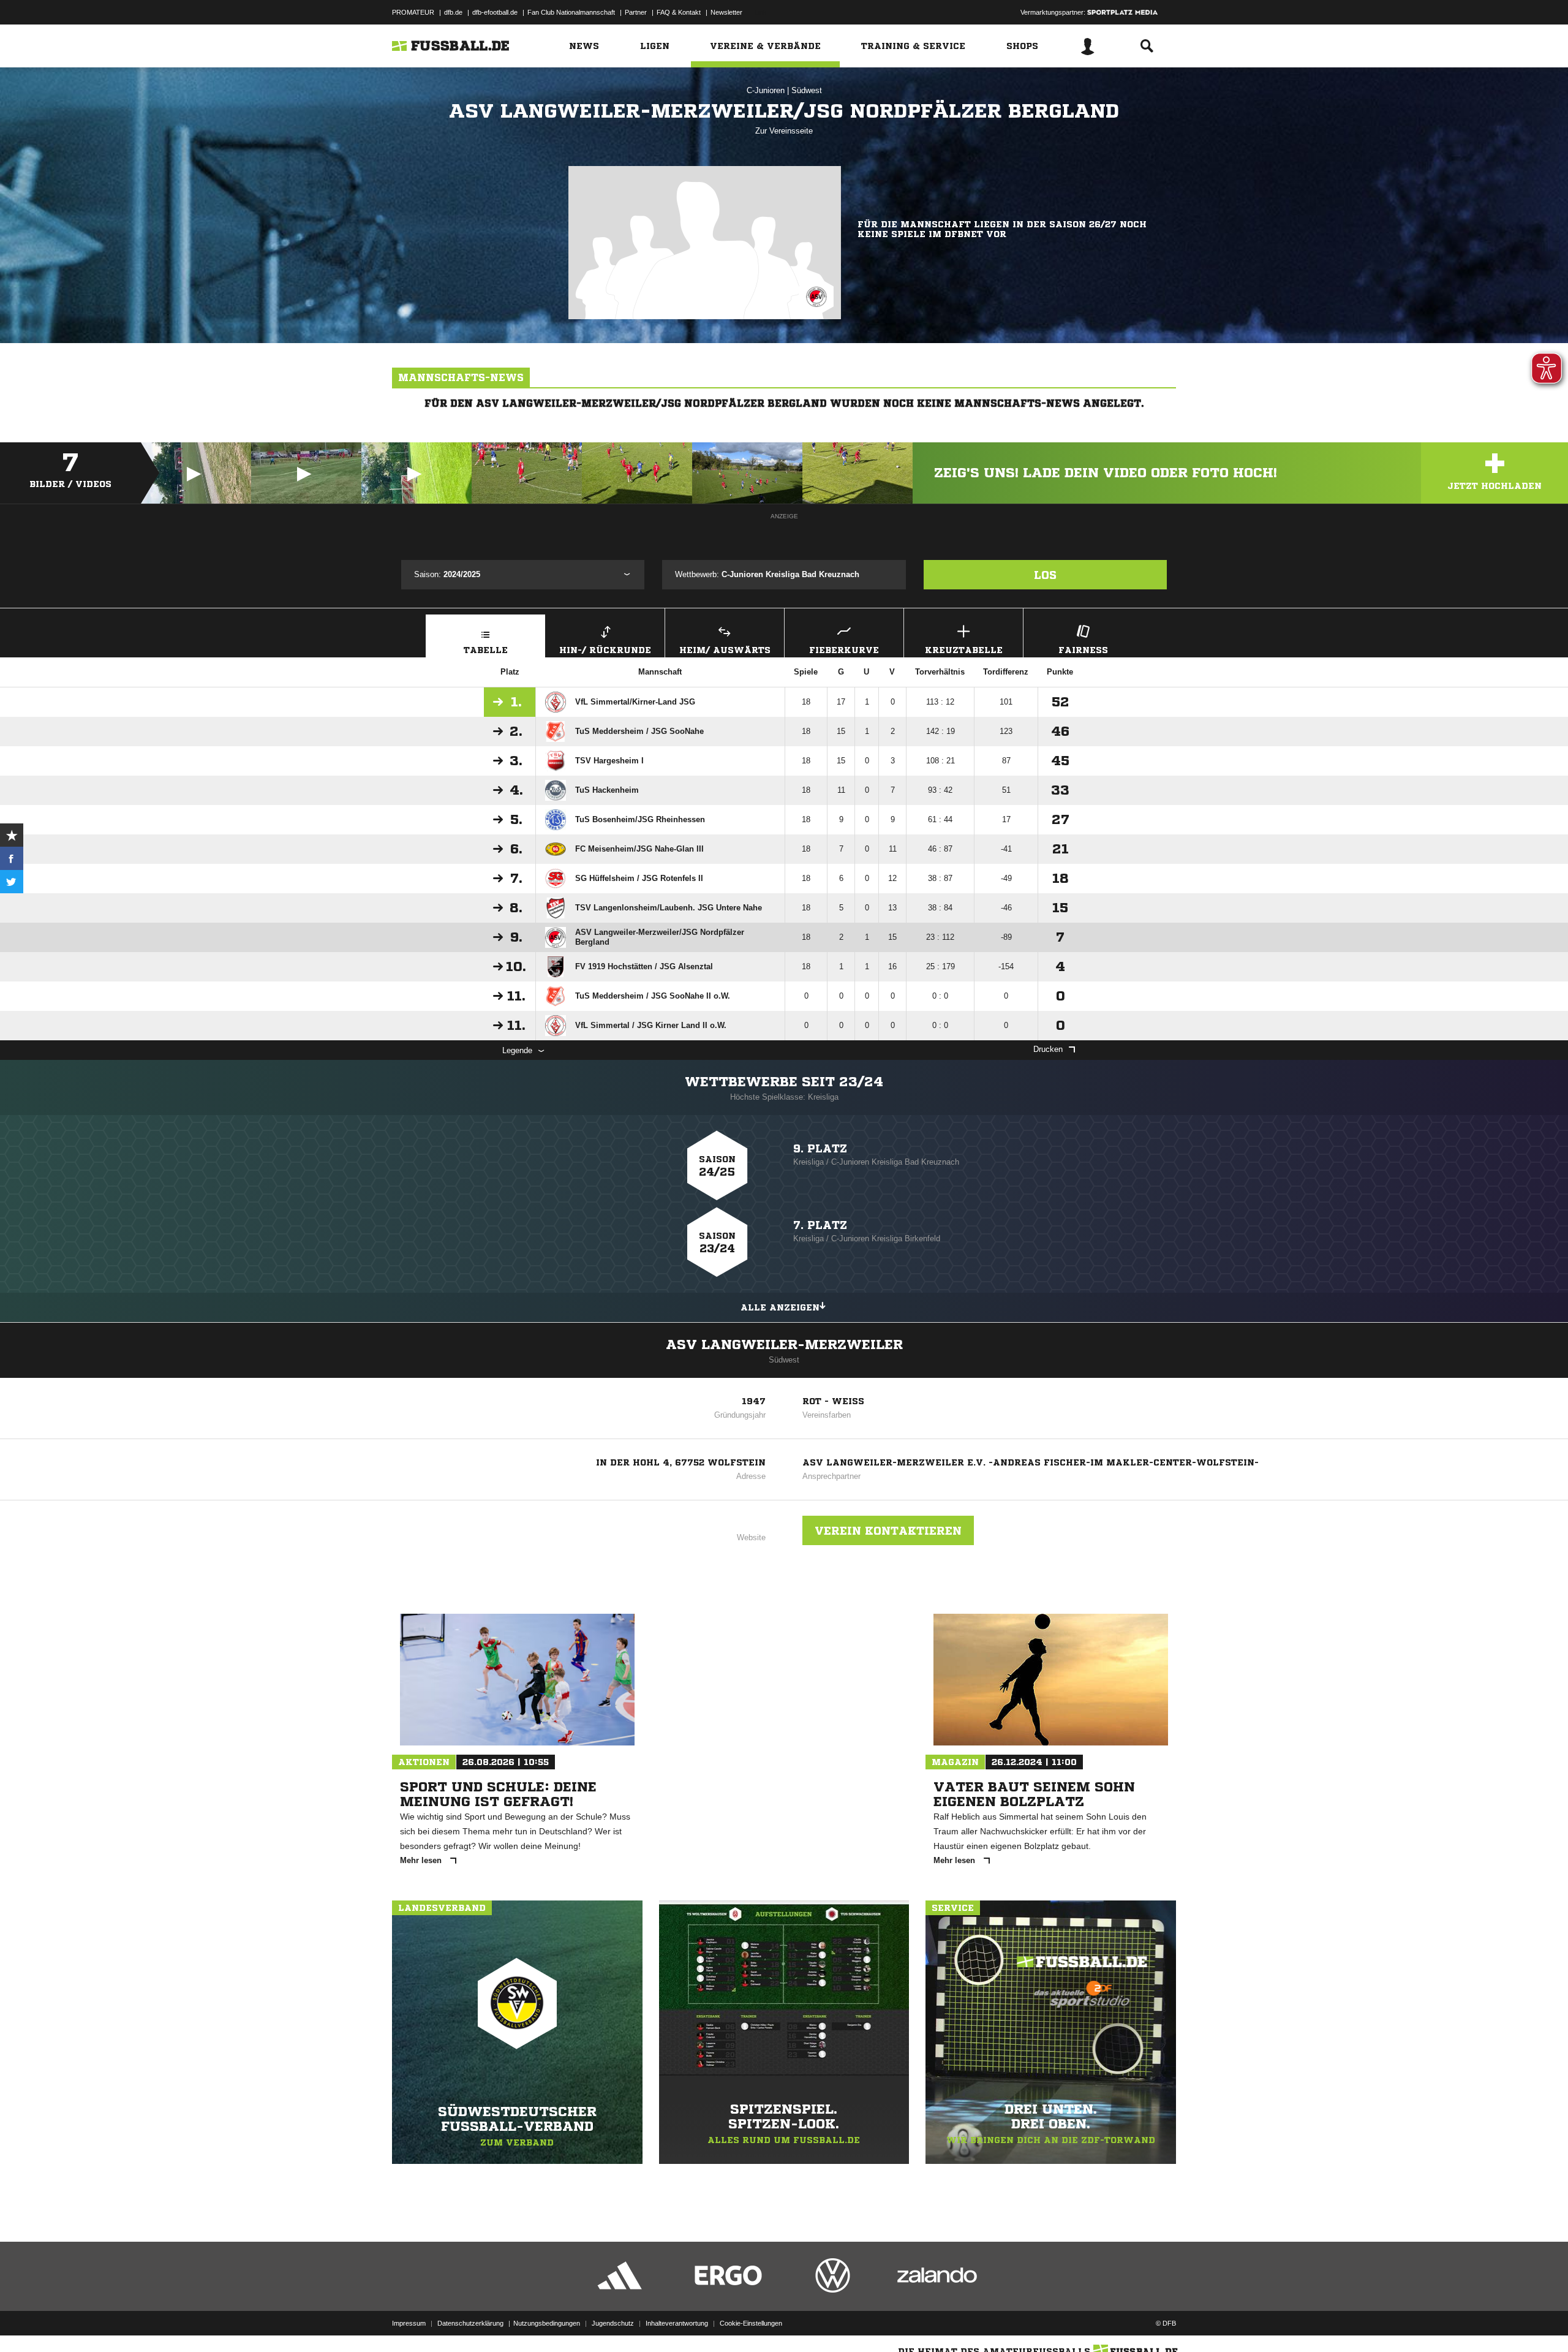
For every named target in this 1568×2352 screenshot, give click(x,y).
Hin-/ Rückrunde (605, 650)
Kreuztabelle (964, 650)
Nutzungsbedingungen (547, 2323)
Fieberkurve (844, 650)
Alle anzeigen (780, 1307)
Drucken (1048, 1049)
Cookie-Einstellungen (751, 2323)
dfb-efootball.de (495, 12)
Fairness (1083, 650)
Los (1045, 575)
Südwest (807, 90)
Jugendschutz (613, 2323)
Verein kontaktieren (888, 1530)
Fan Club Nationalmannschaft (571, 12)
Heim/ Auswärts (725, 650)
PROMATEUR (413, 12)
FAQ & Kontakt (679, 12)
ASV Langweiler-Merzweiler (784, 1345)
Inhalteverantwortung (677, 2323)
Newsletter (726, 12)
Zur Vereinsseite (784, 131)
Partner (636, 12)
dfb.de (453, 12)
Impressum (409, 2323)
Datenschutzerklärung (470, 2323)
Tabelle (486, 650)
